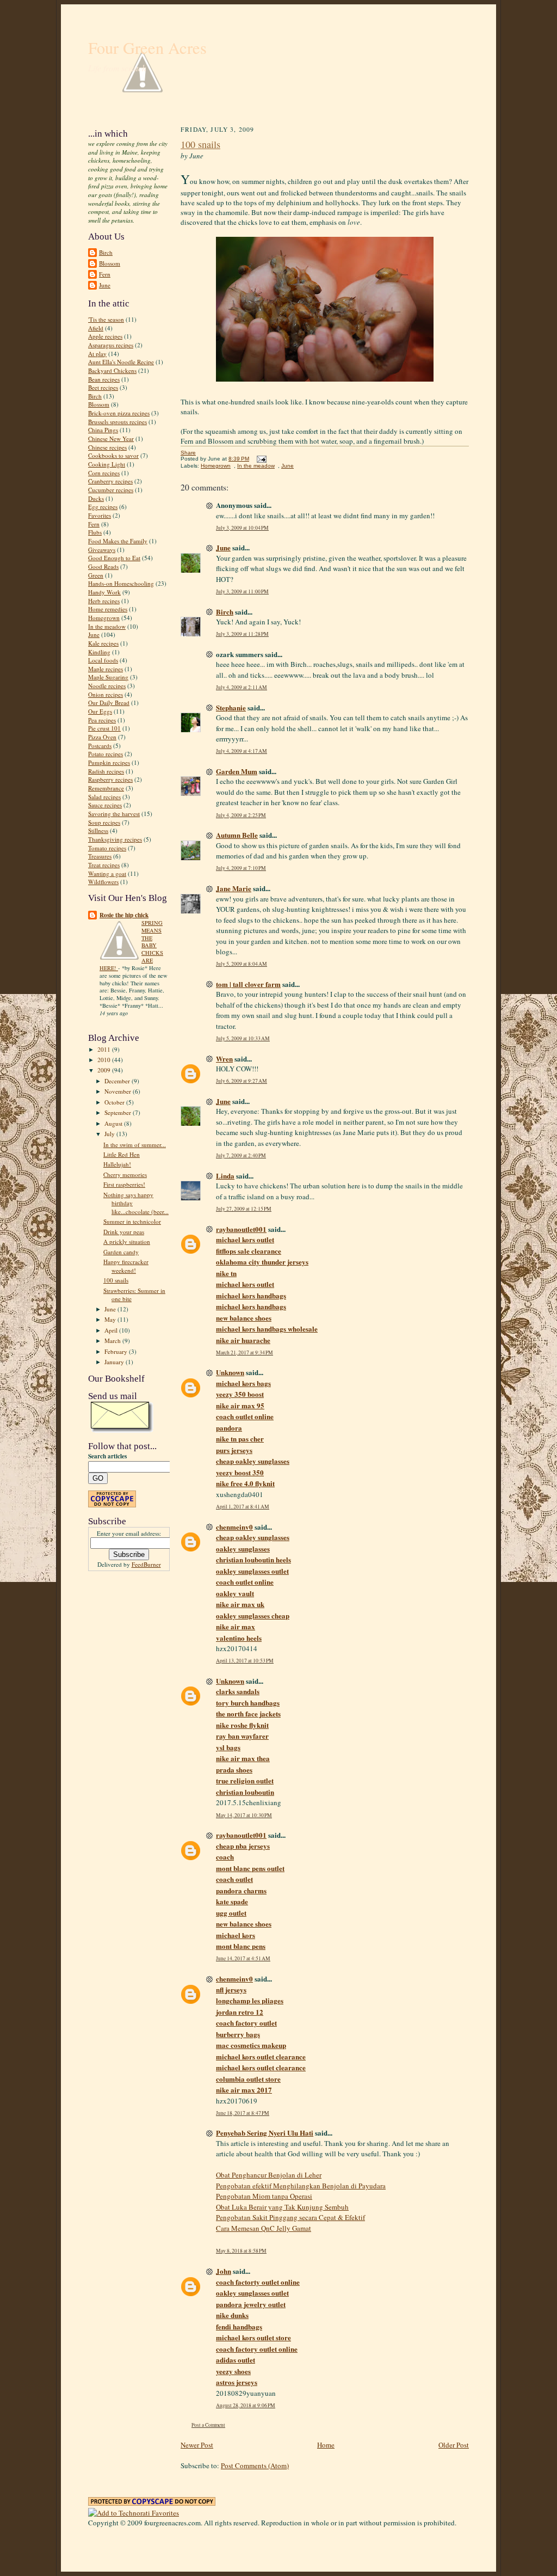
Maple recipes (106, 669)
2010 (105, 1060)
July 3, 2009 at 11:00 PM (242, 591)
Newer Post (197, 2445)
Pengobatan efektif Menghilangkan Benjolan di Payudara (301, 2186)
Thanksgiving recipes (115, 839)
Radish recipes (106, 771)
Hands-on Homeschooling (121, 583)
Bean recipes (104, 379)
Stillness (98, 830)
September (119, 1112)
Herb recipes (104, 601)
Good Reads (103, 566)
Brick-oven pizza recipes (119, 413)
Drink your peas (124, 1232)
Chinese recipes (107, 447)
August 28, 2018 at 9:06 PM (246, 2405)
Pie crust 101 (104, 728)
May (111, 1319)
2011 (105, 1049)
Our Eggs (100, 711)
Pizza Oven (102, 737)
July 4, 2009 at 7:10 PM (241, 868)
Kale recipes (103, 643)
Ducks (96, 498)
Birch (106, 252)
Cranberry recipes (110, 481)
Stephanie (231, 707)
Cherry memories (125, 1174)
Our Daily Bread (109, 703)
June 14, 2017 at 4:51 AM (243, 1958)
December (118, 1081)
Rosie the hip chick (124, 915)
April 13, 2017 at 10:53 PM (245, 1661)
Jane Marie (234, 888)
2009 (105, 1070)
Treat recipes (104, 865)
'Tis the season (106, 319)
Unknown (230, 1372)
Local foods (103, 660)
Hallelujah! (117, 1164)
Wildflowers (103, 882)
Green (96, 575)
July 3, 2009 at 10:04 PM (242, 528)
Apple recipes (105, 336)
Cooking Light (107, 464)
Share (188, 453)
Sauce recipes (105, 805)
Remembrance (106, 788)
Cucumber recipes (111, 490)
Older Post (454, 2445)
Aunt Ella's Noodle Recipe (121, 362)
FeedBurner (146, 1564)
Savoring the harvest (114, 814)
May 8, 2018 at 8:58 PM (241, 2251)
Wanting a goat (107, 873)
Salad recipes (104, 797)
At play (97, 354)
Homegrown (104, 618)
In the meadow (107, 626)
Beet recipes (103, 387)
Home (326, 2445)
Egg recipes (103, 507)
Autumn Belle (237, 835)
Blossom (110, 263)
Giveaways (102, 550)
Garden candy (121, 1252)
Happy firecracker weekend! (126, 1266)
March (113, 1341)
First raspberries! (124, 1184)
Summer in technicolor (132, 1221)
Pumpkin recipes (109, 762)
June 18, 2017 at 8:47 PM (243, 2113)
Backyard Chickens (112, 370)
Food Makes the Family (118, 541)
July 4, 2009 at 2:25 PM (241, 815)
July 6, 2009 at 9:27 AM (242, 1081)
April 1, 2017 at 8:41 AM (243, 1507)
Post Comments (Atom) (255, 2465)
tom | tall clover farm (248, 984)
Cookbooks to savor (113, 455)
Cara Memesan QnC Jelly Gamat (264, 2228)
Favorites (100, 515)
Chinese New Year (111, 438)
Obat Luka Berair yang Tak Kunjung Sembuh (282, 2207)
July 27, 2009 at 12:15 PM (244, 1209)
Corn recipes (104, 473)
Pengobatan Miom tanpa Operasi (264, 2196)
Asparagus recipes (111, 345)
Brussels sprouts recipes (117, 422)
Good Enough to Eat (114, 558)
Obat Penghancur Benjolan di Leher (269, 2175)
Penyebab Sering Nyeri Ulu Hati (265, 2133)
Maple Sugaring (108, 677)
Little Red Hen (122, 1154)
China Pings (103, 430)
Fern (105, 274)
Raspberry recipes (110, 779)
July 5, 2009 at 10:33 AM (243, 1038)
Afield (96, 328)
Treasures (100, 856)
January (115, 1362)
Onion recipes (106, 694)
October (115, 1102)
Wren (224, 1059)
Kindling (99, 652)
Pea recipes (102, 720)
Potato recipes (106, 754)
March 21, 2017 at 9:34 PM (245, 1353)
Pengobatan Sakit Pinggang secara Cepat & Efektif (290, 2217)
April (112, 1330)
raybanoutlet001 (241, 1229)
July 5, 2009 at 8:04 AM (242, 964)
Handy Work (104, 592)
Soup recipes (104, 822)
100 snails (116, 1280)
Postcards (100, 746)
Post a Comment (208, 2425)
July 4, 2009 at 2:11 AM (242, 687)
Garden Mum (237, 771)
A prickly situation (127, 1241)
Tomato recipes (107, 848)
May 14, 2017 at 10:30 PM (244, 1815)
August (114, 1123)
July (110, 1134)
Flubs (95, 532)
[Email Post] (260, 459)
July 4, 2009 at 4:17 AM (242, 751)
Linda (225, 1176)
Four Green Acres (147, 48)
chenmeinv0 (234, 1527)
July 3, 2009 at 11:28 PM (242, 634)
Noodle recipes (107, 686)
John (224, 2271)
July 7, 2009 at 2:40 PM (241, 1155)
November (119, 1091)
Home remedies (108, 609)
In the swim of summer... (135, 1145)
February (117, 1351)
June (105, 285)
